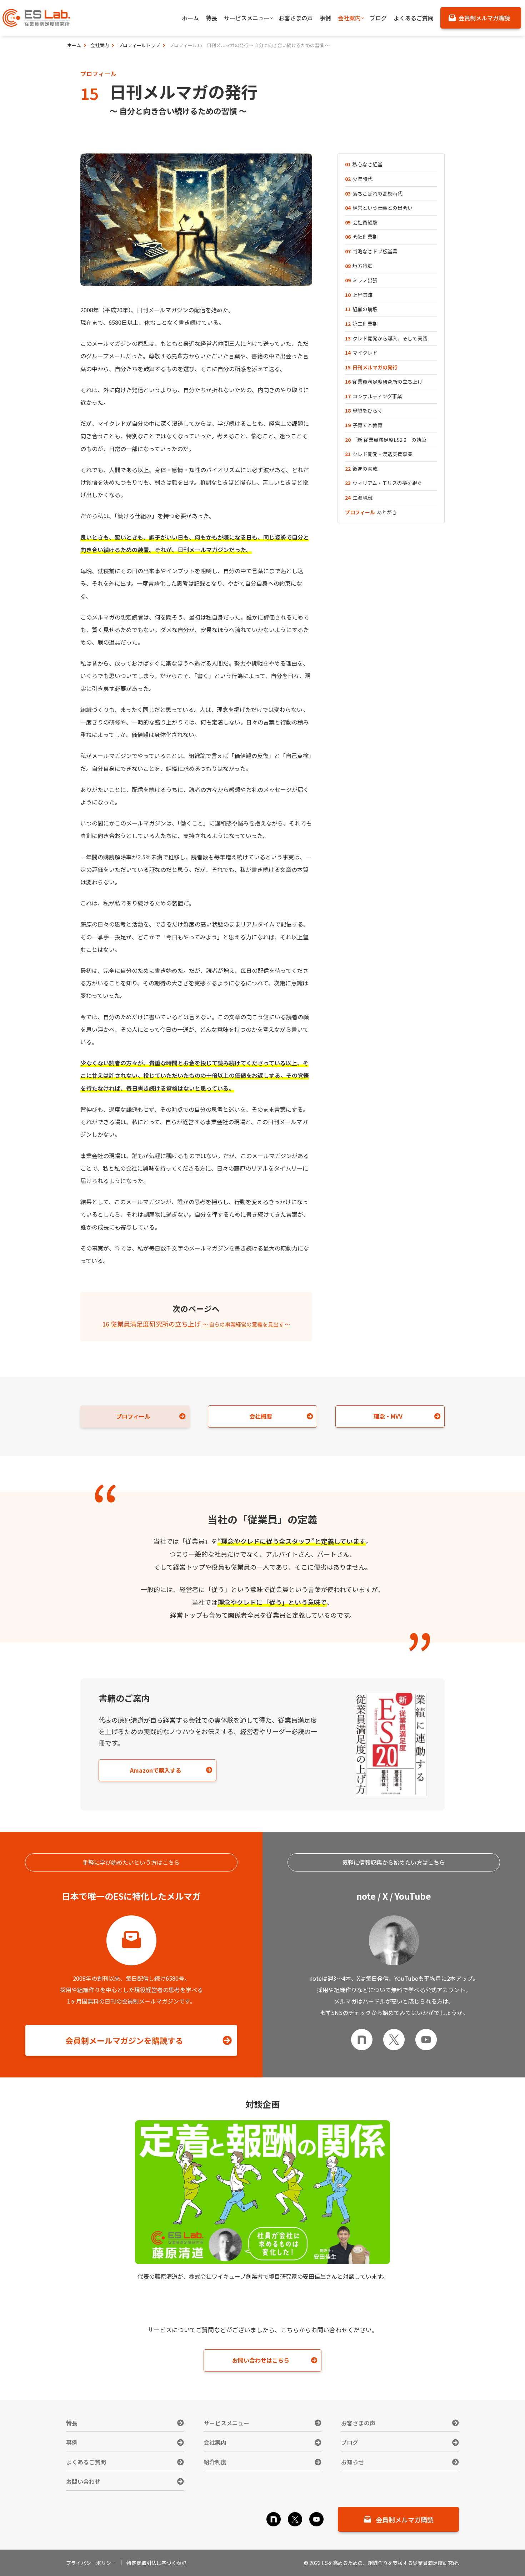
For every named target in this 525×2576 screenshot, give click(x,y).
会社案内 (215, 2442)
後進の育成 (361, 469)
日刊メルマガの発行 (371, 367)
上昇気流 (359, 295)
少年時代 (359, 179)
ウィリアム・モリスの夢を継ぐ (384, 483)
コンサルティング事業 (374, 396)
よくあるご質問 (86, 2462)
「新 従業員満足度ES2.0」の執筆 (386, 440)
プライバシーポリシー (91, 2563)
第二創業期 (361, 324)
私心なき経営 (364, 164)
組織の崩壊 (361, 309)
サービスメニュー (226, 2423)
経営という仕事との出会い (379, 208)
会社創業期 (361, 237)
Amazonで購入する (156, 1770)
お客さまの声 (358, 2423)
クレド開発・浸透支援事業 (379, 454)
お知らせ (352, 2462)
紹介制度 (215, 2462)
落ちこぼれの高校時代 (374, 193)
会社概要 (261, 1416)
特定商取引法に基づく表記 (156, 2563)
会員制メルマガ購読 (405, 2520)
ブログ (350, 2442)
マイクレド (361, 353)
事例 (72, 2442)
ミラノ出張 (361, 280)
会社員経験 (361, 222)
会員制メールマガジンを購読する (124, 2040)
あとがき (371, 512)
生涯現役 (359, 497)
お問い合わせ (83, 2481)
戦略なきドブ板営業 (371, 251)
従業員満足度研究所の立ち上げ (384, 382)
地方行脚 (359, 266)
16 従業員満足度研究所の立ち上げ (196, 1324)
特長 (72, 2423)
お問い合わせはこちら (261, 2360)
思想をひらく (364, 410)
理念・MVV (388, 1416)
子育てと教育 (364, 425)
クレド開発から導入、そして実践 (386, 338)
